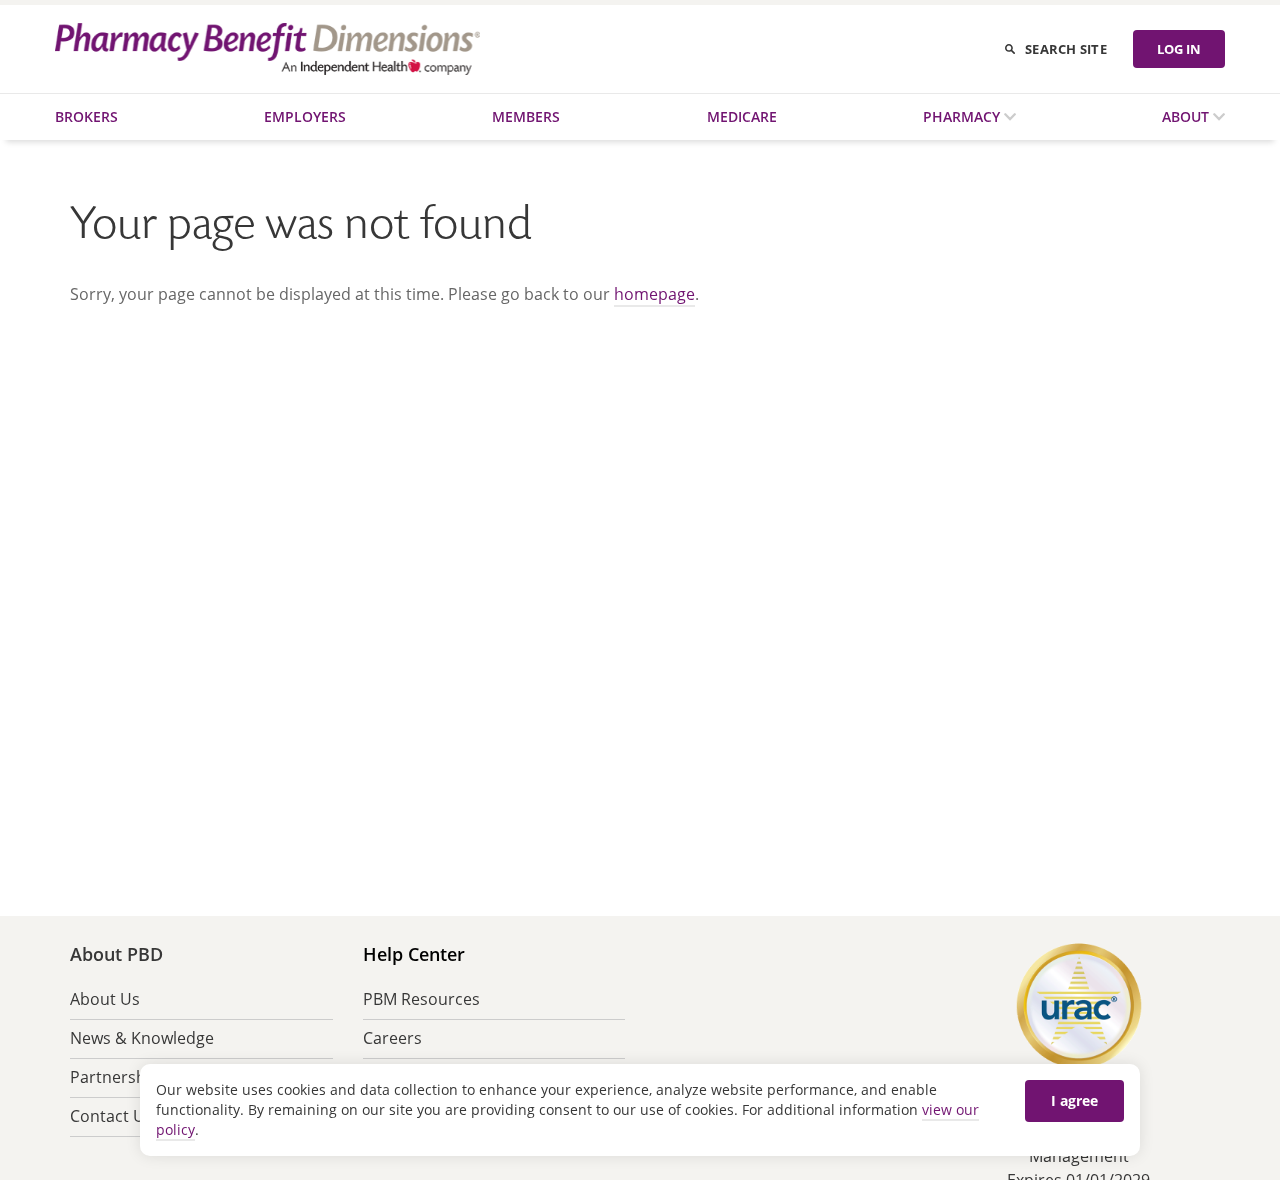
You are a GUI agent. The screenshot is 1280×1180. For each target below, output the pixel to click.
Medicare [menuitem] (742, 116)
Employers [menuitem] (305, 116)
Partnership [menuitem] (115, 1077)
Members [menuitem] (526, 116)
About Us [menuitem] (105, 999)
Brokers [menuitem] (86, 116)
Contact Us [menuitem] (111, 1116)
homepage (654, 294)
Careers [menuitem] (392, 1038)
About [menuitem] (1187, 116)
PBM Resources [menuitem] (421, 999)
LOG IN (1179, 49)
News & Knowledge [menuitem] (142, 1038)
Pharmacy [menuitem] (963, 116)
